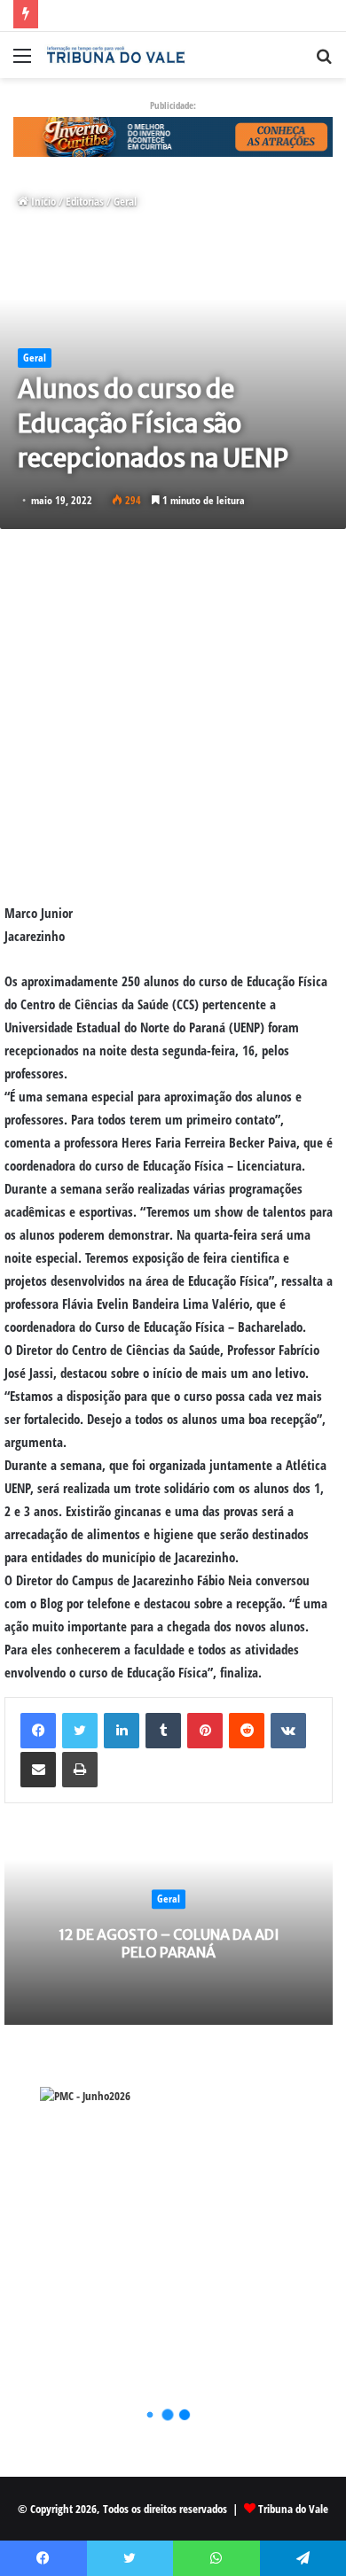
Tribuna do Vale (293, 2509)
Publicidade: (173, 105)
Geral (125, 201)
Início (42, 201)
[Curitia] (173, 136)
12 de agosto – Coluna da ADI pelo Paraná (169, 1944)
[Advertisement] (173, 715)
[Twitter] (80, 1731)
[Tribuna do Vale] (115, 55)
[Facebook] (38, 1731)
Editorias (85, 201)
